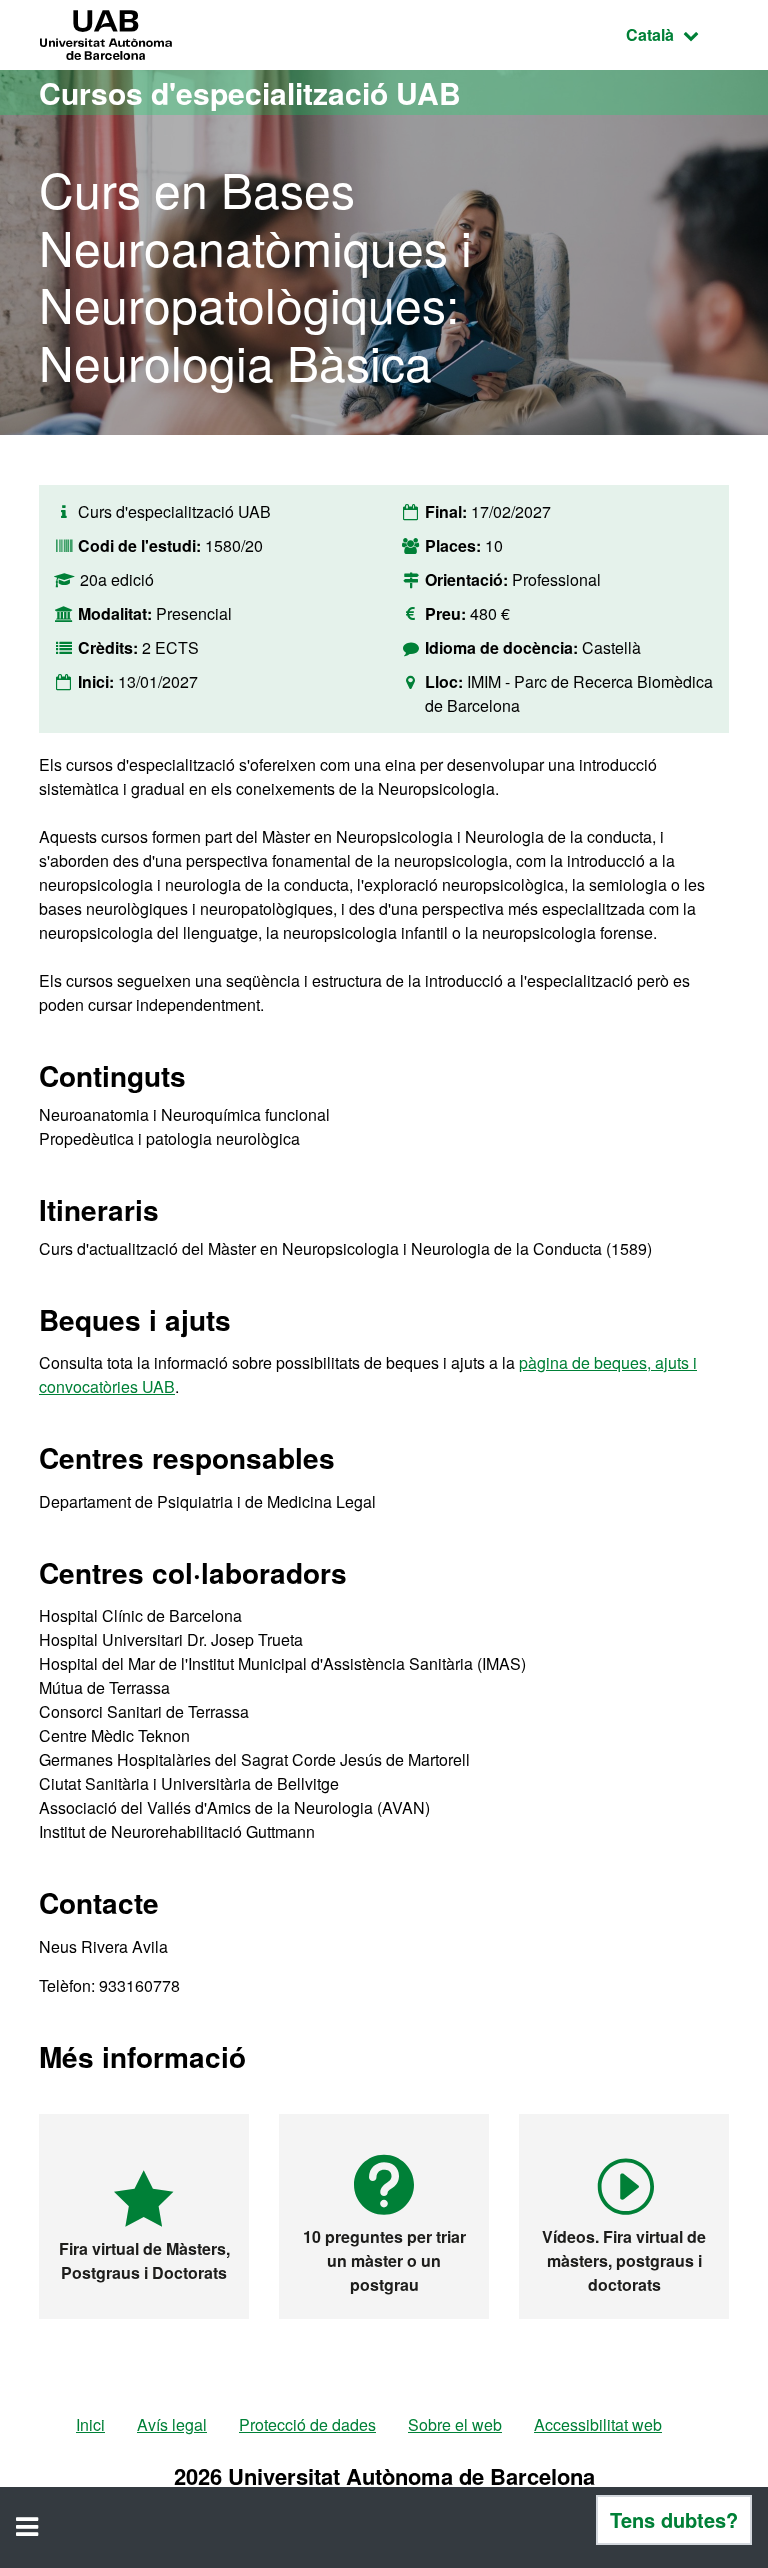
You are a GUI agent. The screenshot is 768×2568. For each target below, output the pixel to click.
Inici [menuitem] (90, 2424)
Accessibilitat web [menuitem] (598, 2424)
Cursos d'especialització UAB (250, 92)
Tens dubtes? (674, 2519)
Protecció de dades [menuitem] (307, 2424)
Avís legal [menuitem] (172, 2424)
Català (677, 34)
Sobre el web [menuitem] (455, 2424)
